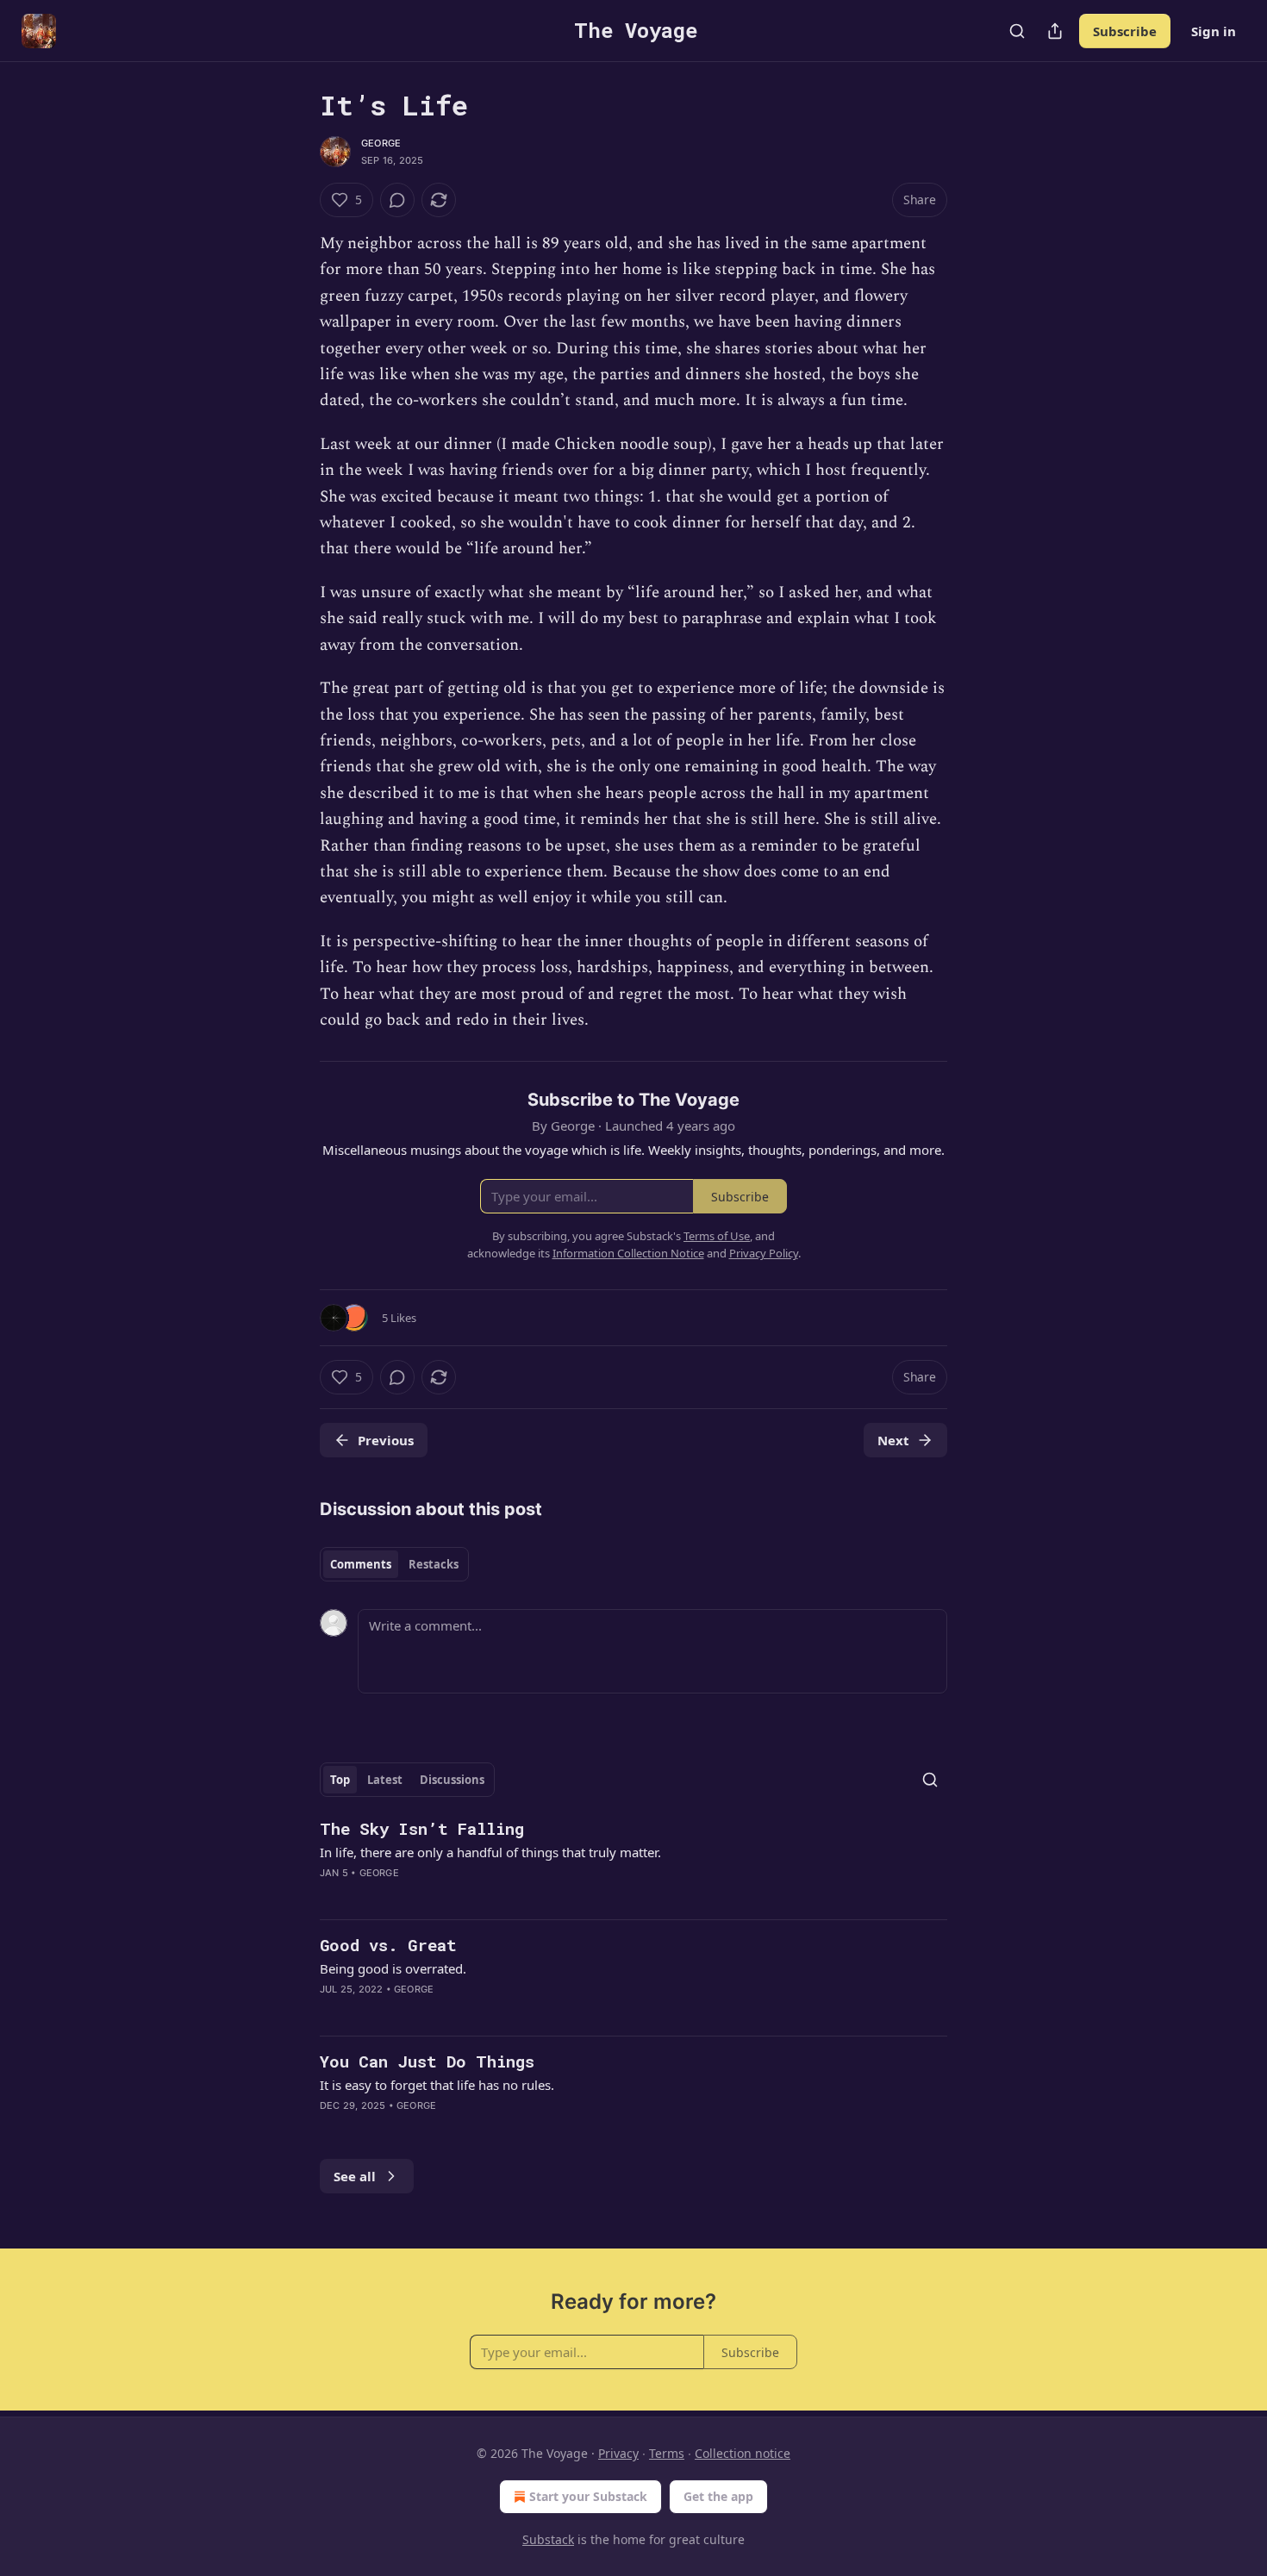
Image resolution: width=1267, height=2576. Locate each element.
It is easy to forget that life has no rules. (437, 2085)
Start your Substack (588, 2496)
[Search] (1017, 31)
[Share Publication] (1055, 31)
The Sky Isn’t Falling (422, 1828)
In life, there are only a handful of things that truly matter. (490, 1852)
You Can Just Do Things (427, 2061)
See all (355, 2176)
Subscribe (1125, 31)
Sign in (1214, 31)
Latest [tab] (385, 1780)
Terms (667, 2453)
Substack (548, 2539)
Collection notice (743, 2453)
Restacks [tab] (434, 1564)
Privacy (618, 2453)
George (381, 143)
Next (893, 1440)
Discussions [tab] (452, 1780)
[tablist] (394, 1564)
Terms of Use (717, 1236)
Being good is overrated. (393, 1968)
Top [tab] (340, 1780)
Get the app (718, 2496)
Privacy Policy (764, 1253)
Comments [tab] (361, 1564)
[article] (633, 1862)
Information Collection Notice (628, 1253)
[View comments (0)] (397, 200)
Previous (386, 1440)
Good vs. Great (388, 1945)
